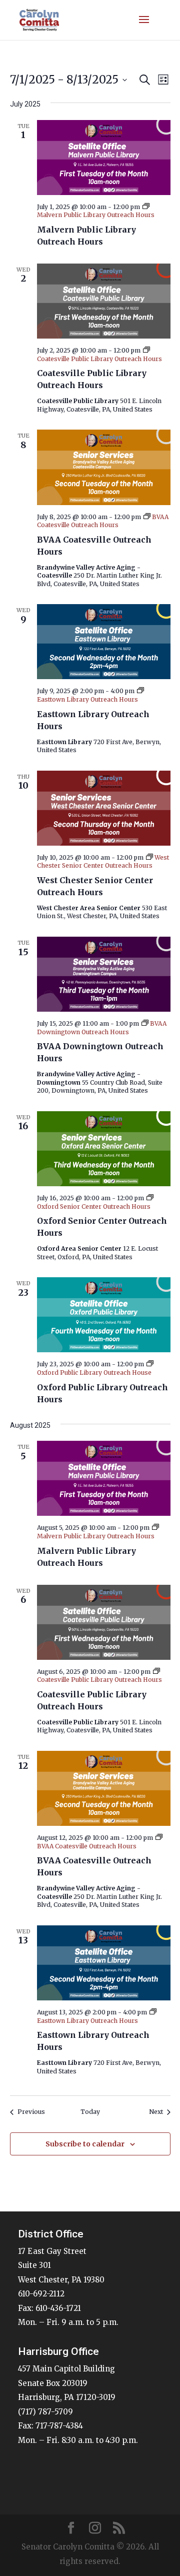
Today (90, 2112)
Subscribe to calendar (85, 2144)
